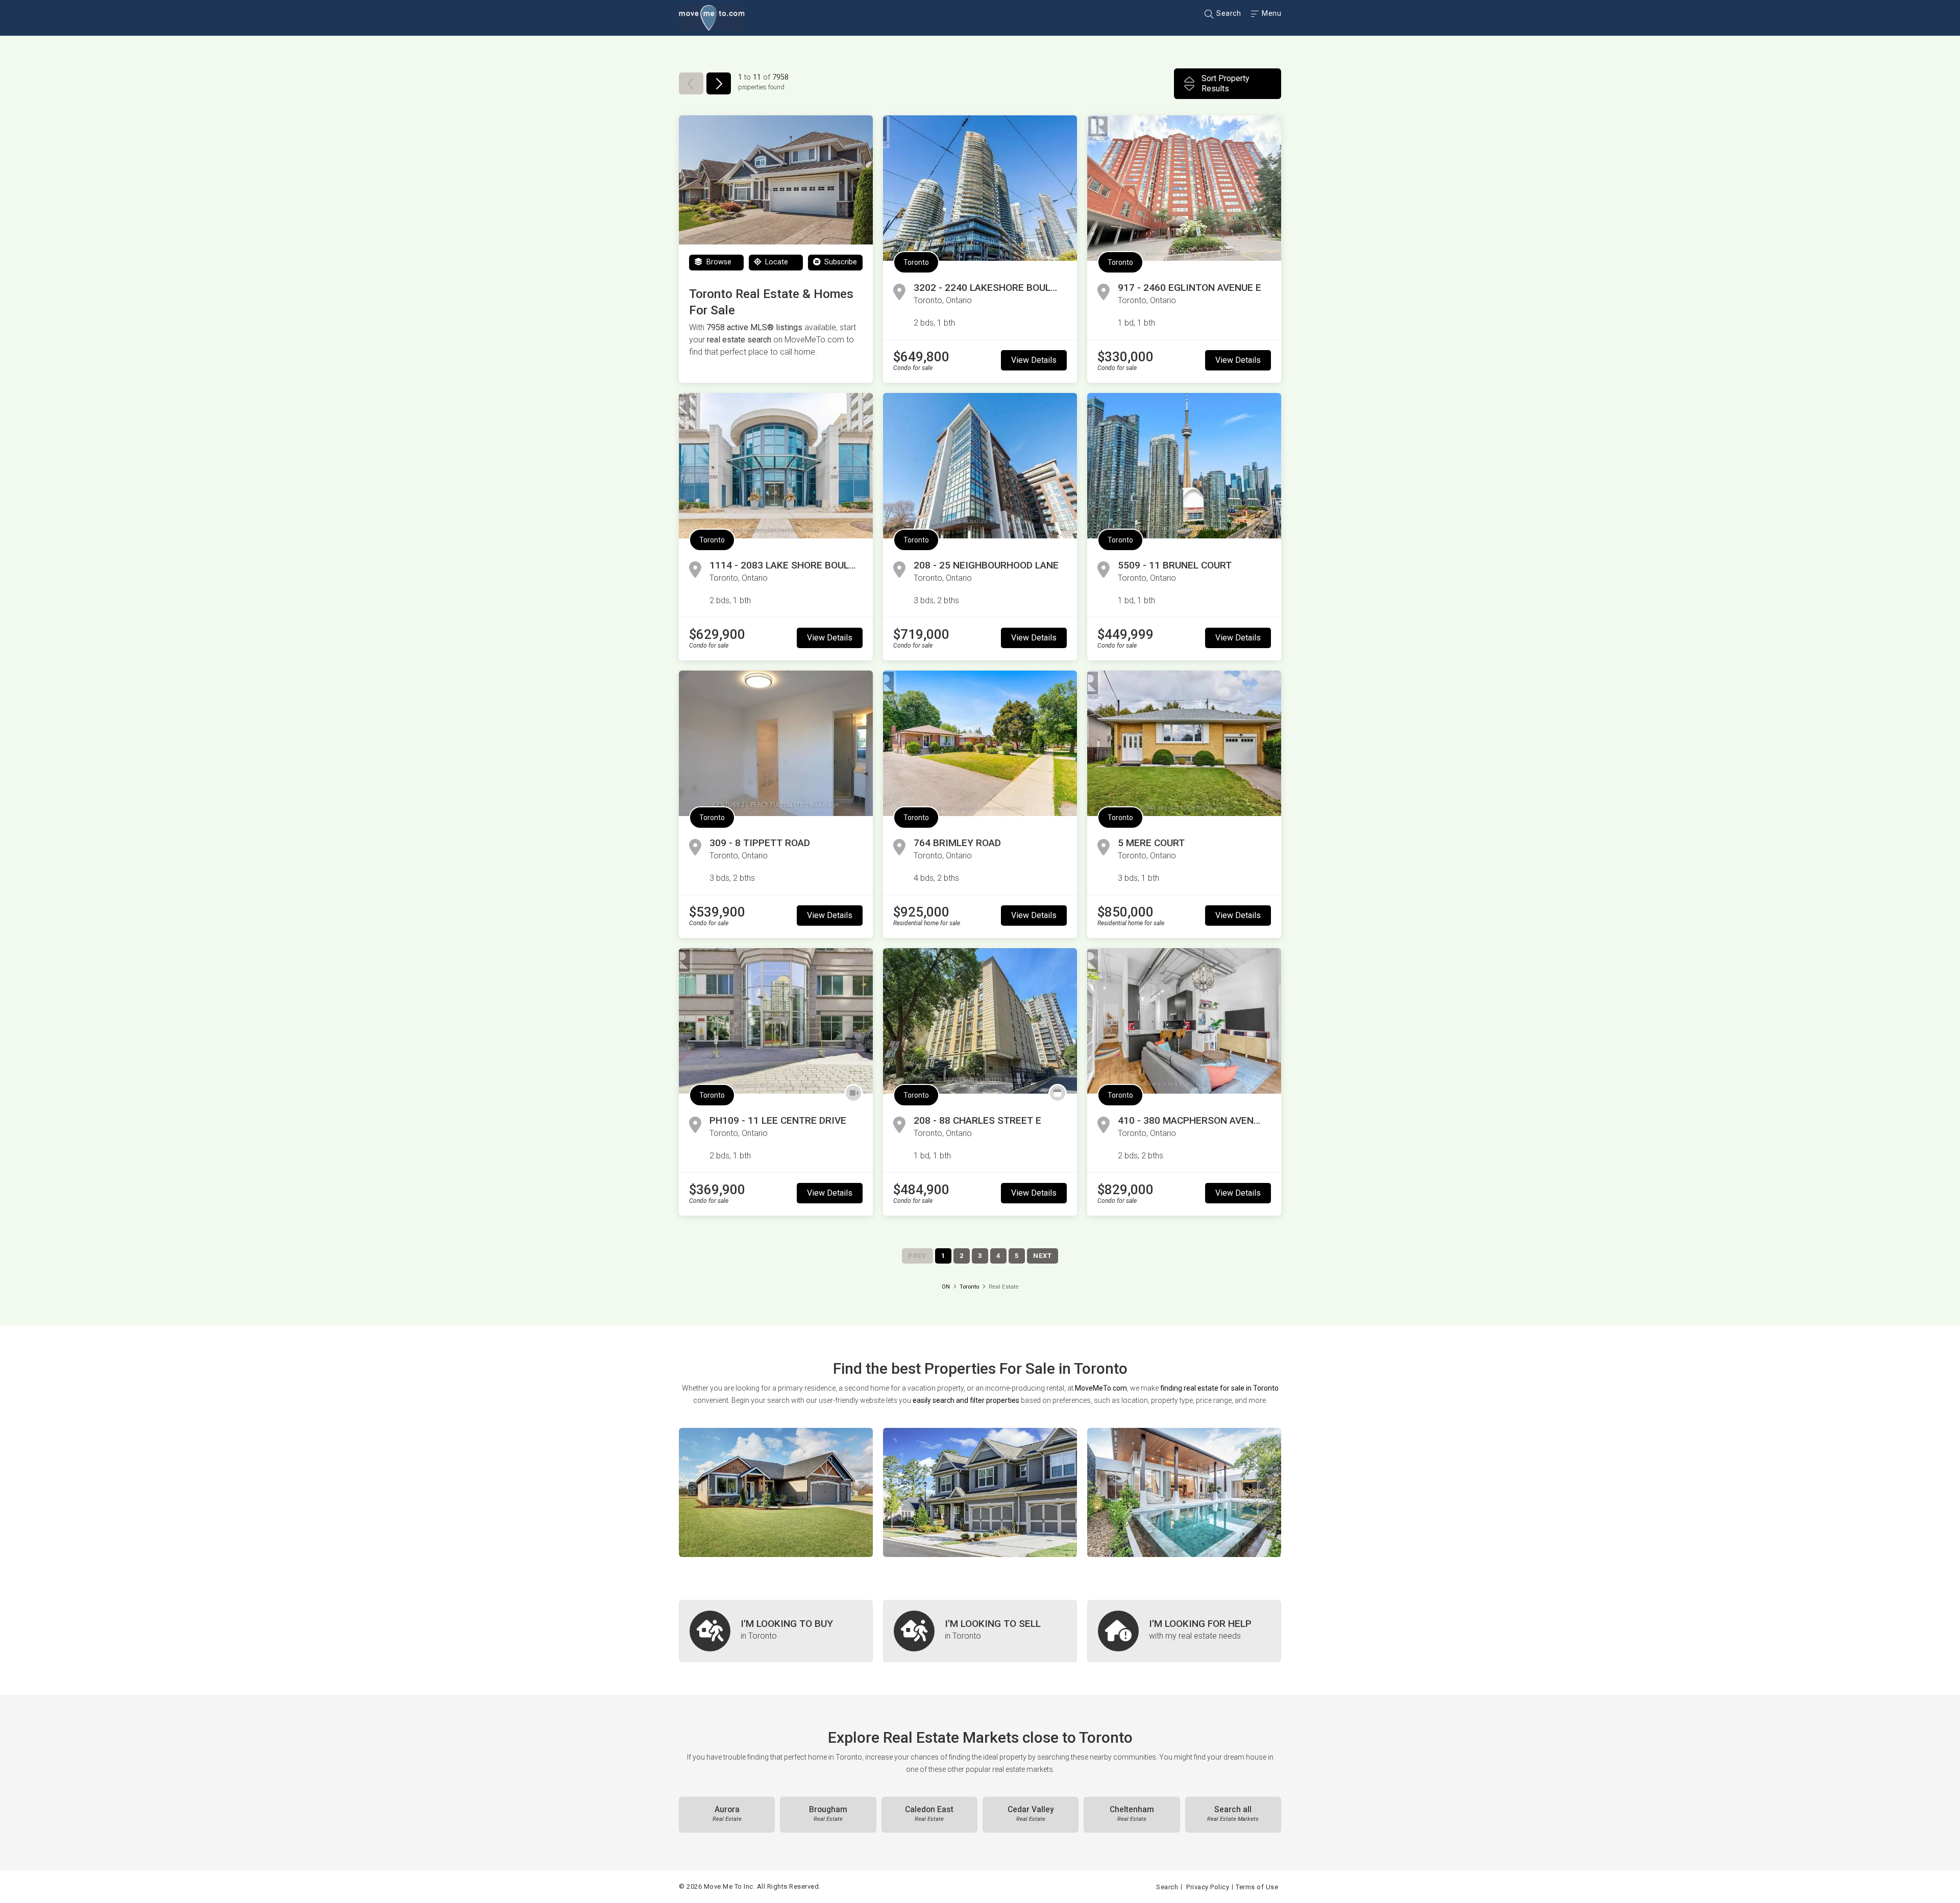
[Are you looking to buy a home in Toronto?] (776, 1631)
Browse (718, 262)
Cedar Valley (1031, 1814)
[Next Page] (719, 83)
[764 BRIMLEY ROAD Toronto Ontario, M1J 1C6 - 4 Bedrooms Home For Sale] (980, 743)
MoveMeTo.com (1101, 1388)
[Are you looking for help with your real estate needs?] (1184, 1631)
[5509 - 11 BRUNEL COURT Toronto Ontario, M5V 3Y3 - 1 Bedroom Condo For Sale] (1184, 466)
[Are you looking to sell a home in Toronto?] (980, 1631)
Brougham (828, 1814)
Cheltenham (1132, 1814)
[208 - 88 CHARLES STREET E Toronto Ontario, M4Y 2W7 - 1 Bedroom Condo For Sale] (980, 1021)
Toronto (916, 262)
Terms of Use (1257, 1887)
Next (1043, 1256)
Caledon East (929, 1814)
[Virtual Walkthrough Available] (853, 1093)
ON (946, 1287)
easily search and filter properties (966, 1400)
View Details (1034, 360)
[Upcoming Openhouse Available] (1058, 1093)
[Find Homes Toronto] (776, 1492)
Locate (776, 262)
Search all (1233, 1814)
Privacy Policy (1208, 1887)
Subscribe (840, 262)
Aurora (727, 1814)
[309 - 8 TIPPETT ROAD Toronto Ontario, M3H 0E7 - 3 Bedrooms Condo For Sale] (776, 743)
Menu (1271, 13)
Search (1228, 13)
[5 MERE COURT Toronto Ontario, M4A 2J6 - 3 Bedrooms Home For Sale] (1184, 743)
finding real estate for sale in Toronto (1219, 1388)
